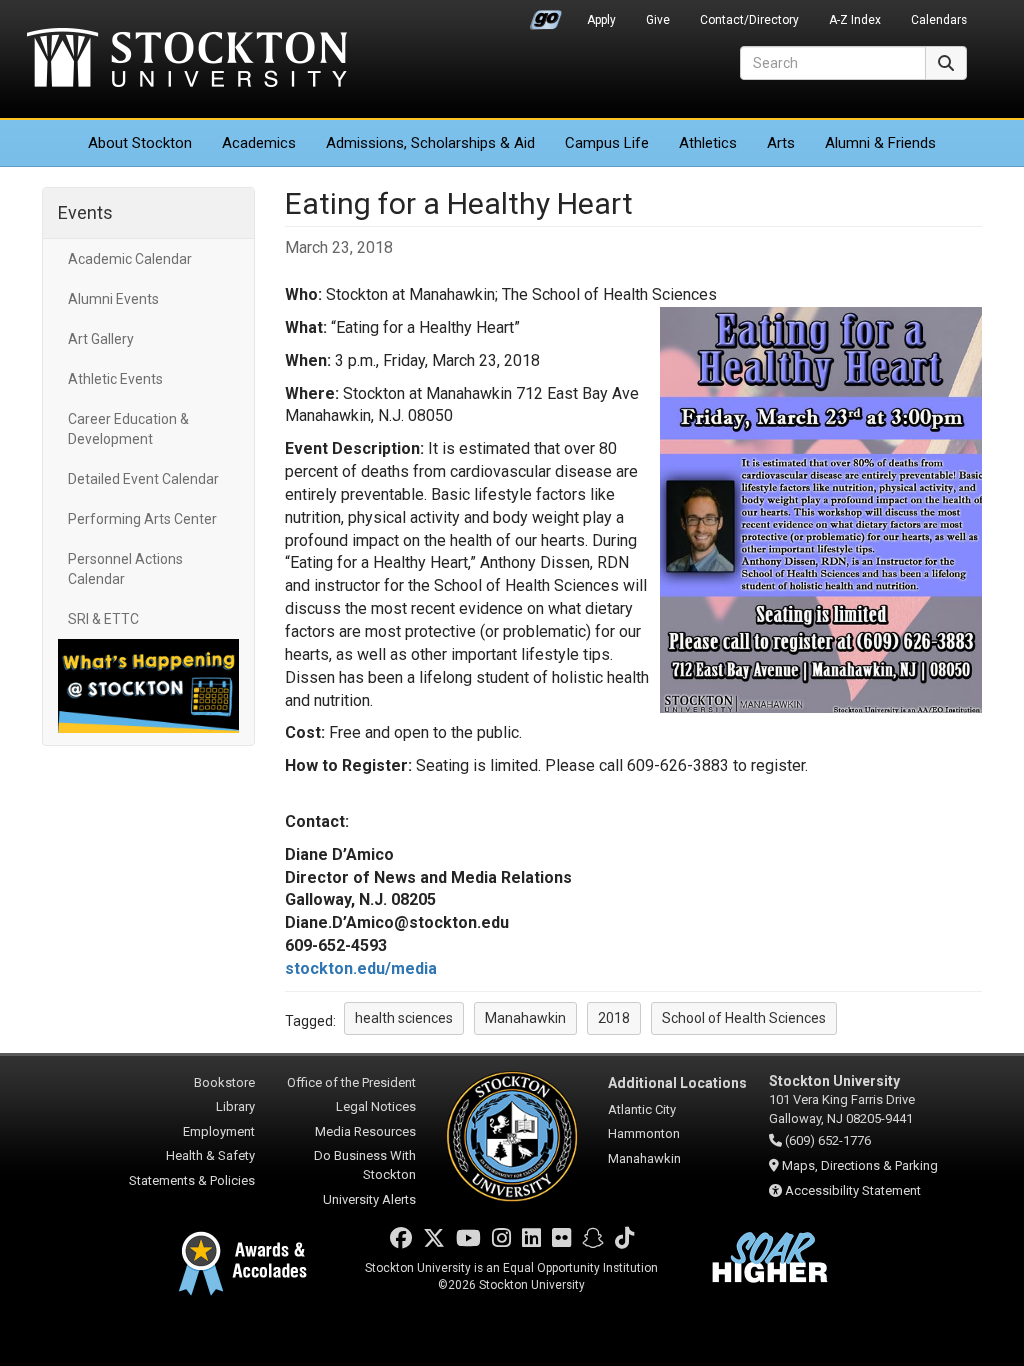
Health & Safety (210, 1155)
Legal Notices (376, 1106)
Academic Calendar (130, 259)
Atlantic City (642, 1109)
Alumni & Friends (880, 143)
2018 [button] (614, 1018)
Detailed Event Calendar (143, 479)
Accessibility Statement (853, 1190)
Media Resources (365, 1131)
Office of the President (351, 1082)
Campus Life (607, 143)
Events (85, 212)
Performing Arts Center (142, 519)
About (140, 143)
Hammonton (644, 1133)
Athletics (708, 143)
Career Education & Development (128, 429)
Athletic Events (115, 379)
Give (658, 20)
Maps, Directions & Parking (860, 1165)
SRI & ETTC (103, 619)
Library (235, 1106)
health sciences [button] (404, 1018)
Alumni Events (113, 299)
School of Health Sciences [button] (744, 1018)
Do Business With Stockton (365, 1165)
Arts (781, 143)
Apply (601, 20)
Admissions (430, 143)
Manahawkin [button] (525, 1018)
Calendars (939, 20)
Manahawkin (644, 1158)
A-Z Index (855, 20)
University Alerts (369, 1199)
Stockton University (187, 60)
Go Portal (546, 15)
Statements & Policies (192, 1180)
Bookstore (224, 1082)
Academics (259, 143)
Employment (219, 1131)
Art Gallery (101, 339)
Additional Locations (677, 1083)
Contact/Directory (749, 20)
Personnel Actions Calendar (125, 569)
